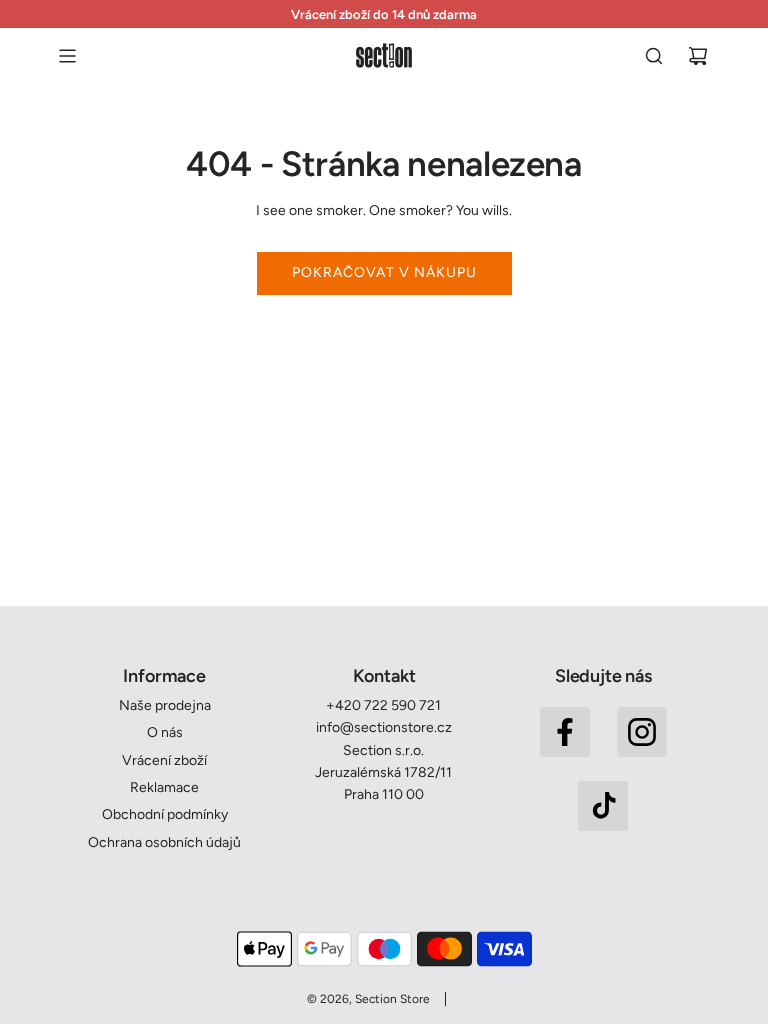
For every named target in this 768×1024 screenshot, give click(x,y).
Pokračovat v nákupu (384, 272)
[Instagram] (642, 732)
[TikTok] (603, 806)
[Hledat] (654, 56)
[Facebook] (565, 732)
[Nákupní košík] (698, 56)
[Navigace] (67, 56)
